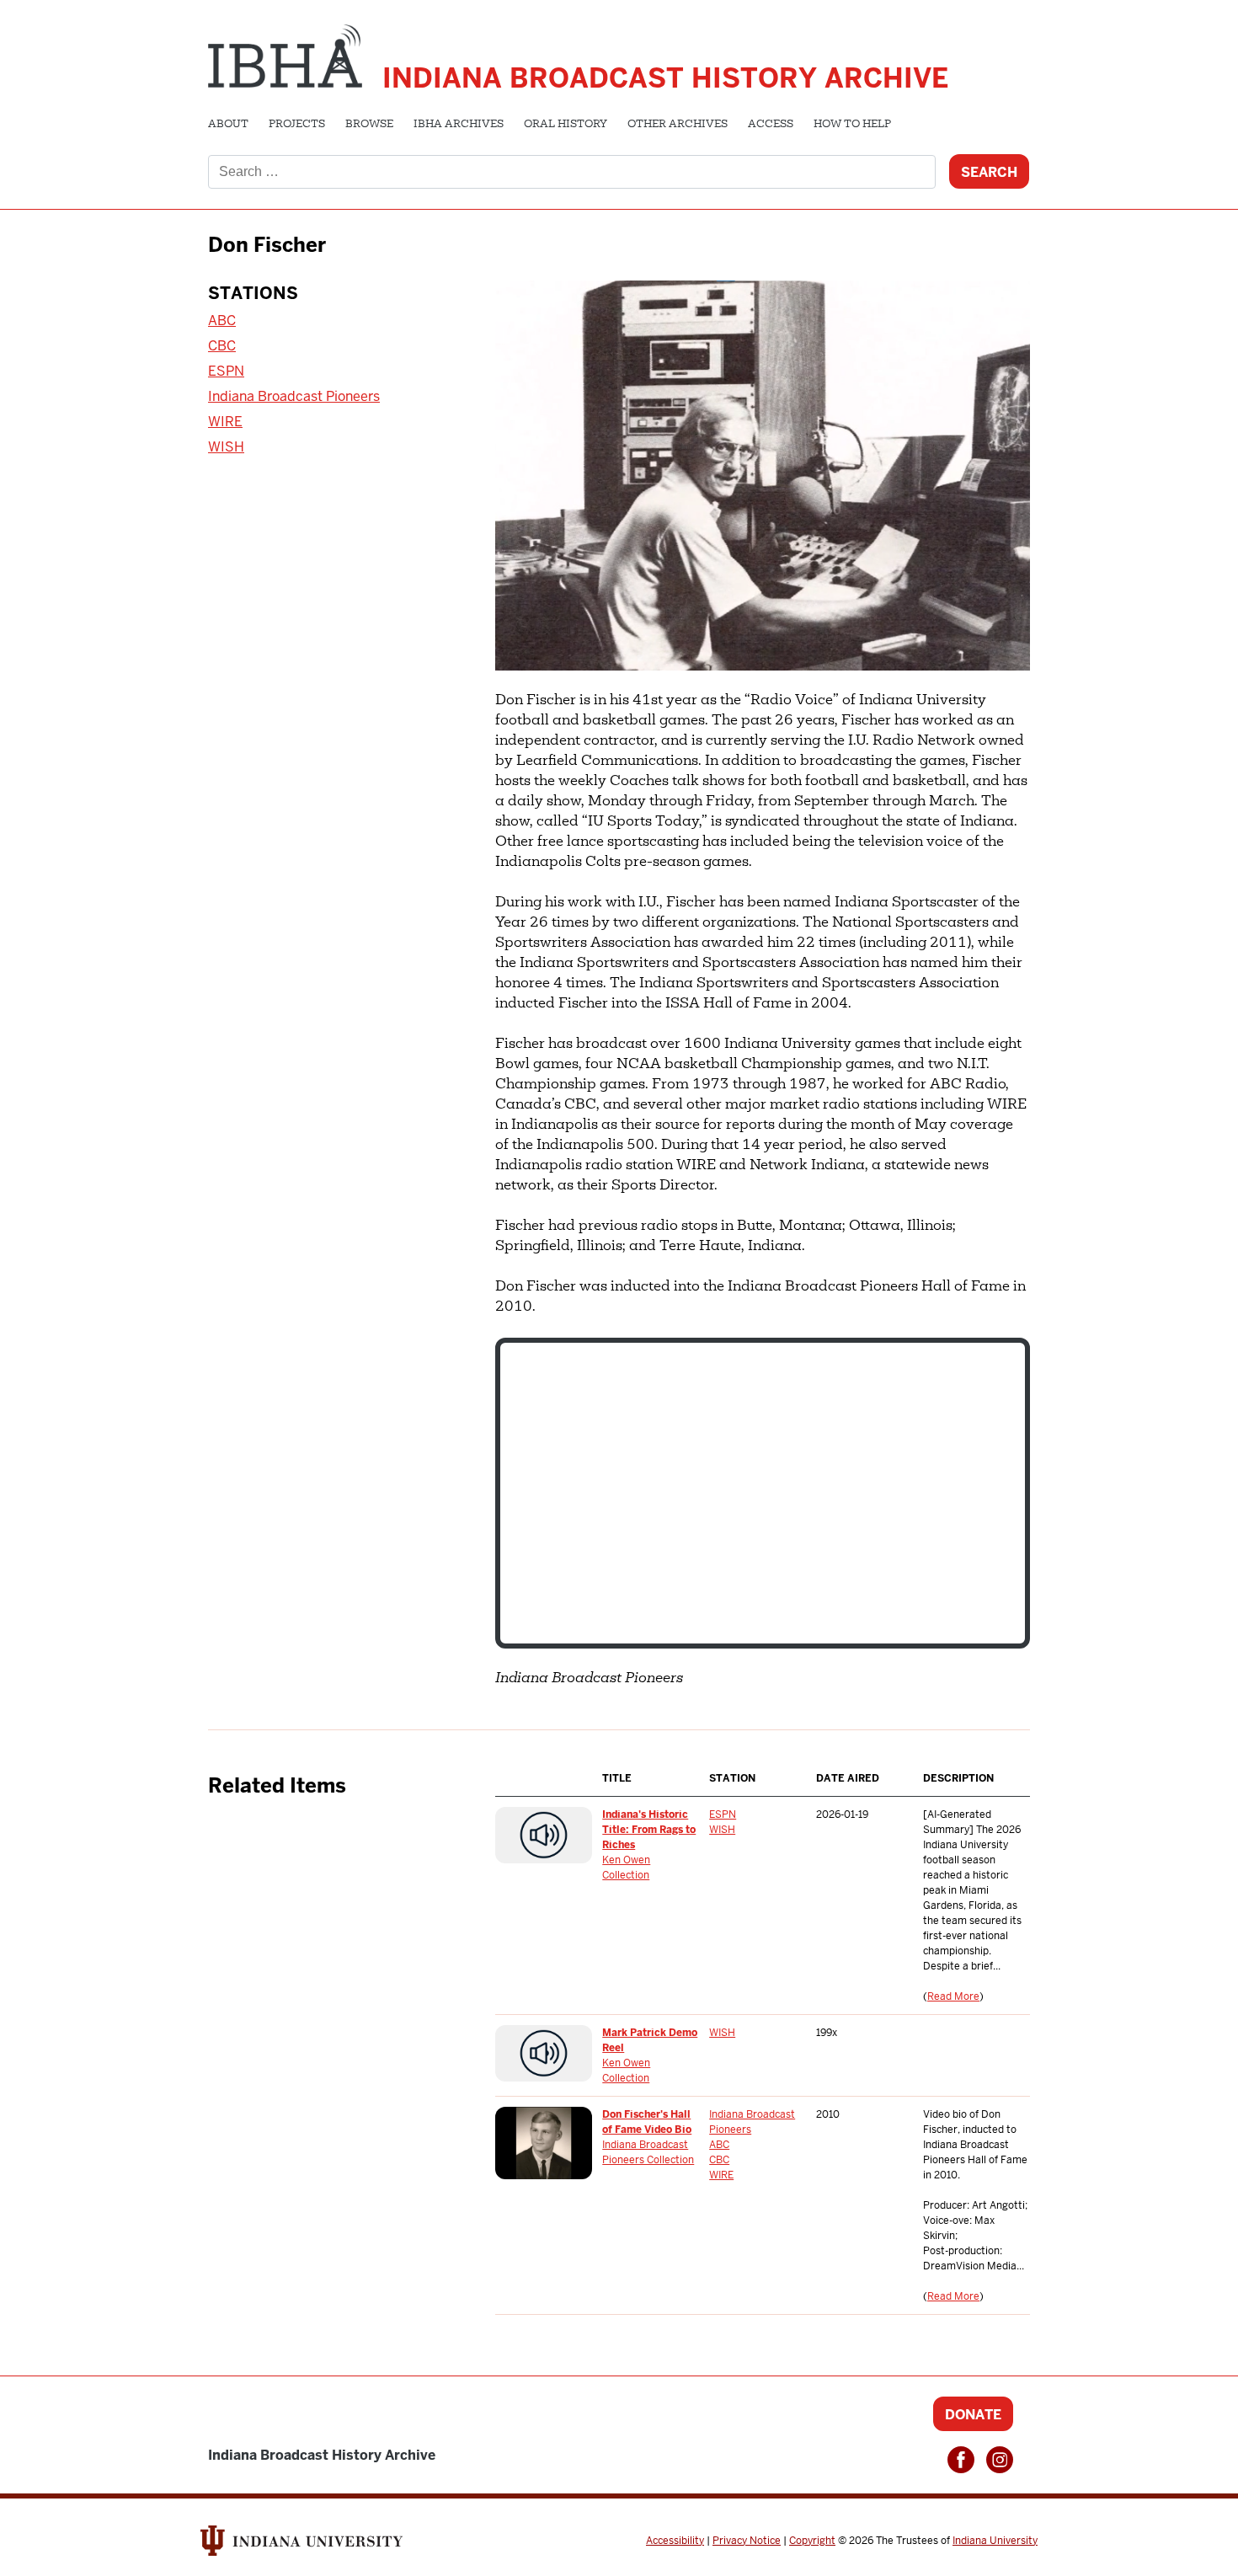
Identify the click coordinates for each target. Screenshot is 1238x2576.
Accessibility (675, 2541)
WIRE (225, 422)
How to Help (852, 125)
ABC (222, 321)
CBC (222, 346)
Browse (369, 125)
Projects (297, 125)
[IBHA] (285, 54)
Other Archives (678, 125)
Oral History (566, 125)
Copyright (812, 2541)
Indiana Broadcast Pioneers (294, 396)
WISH (226, 447)
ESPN (226, 371)
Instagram (1000, 2460)
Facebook (961, 2460)
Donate (973, 2415)
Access (771, 125)
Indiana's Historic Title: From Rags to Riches (649, 1830)
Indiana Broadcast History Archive (665, 78)
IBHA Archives (459, 125)
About (228, 125)
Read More (953, 1996)
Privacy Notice (747, 2541)
